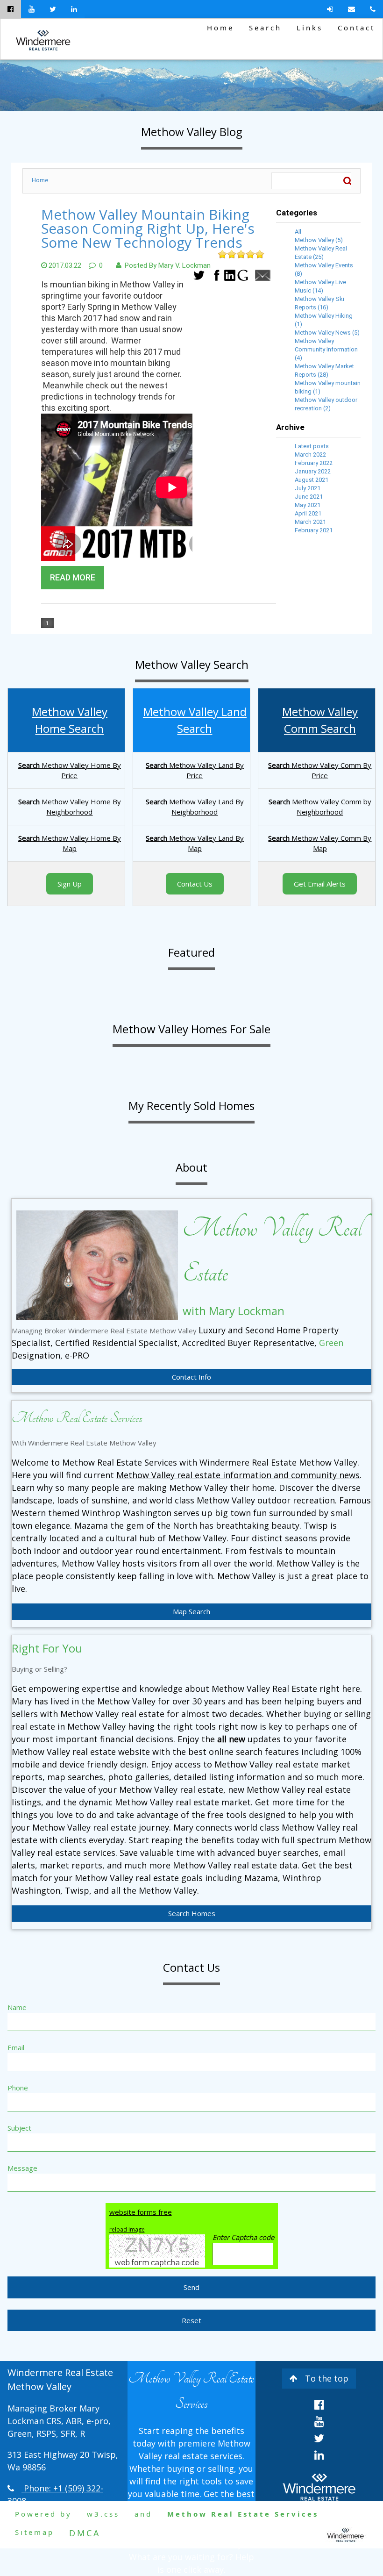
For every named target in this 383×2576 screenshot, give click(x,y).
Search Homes (192, 1913)
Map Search (191, 1611)
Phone (18, 2088)
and (143, 2514)
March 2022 (310, 454)
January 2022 (313, 471)
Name (17, 2007)
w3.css (103, 2514)
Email (16, 2047)
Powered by (43, 2514)
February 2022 (314, 463)
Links (310, 28)
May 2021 (308, 505)
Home (220, 28)
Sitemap (35, 2532)
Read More (73, 577)
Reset (191, 2320)
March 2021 (310, 522)
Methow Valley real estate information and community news (238, 1475)
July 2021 (308, 488)
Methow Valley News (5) (327, 333)
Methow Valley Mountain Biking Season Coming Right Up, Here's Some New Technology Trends (148, 228)
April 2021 (308, 513)
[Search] (347, 181)
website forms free (141, 2212)
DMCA (85, 2533)
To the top (327, 2378)
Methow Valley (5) (319, 240)
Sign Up (70, 884)
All (298, 232)
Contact (356, 28)
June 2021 (309, 497)
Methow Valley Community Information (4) (326, 349)
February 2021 (314, 530)
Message (22, 2168)
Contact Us (195, 884)
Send (191, 2287)
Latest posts (312, 446)
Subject (19, 2128)
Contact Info (191, 1377)
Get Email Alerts (320, 884)
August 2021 (312, 480)
